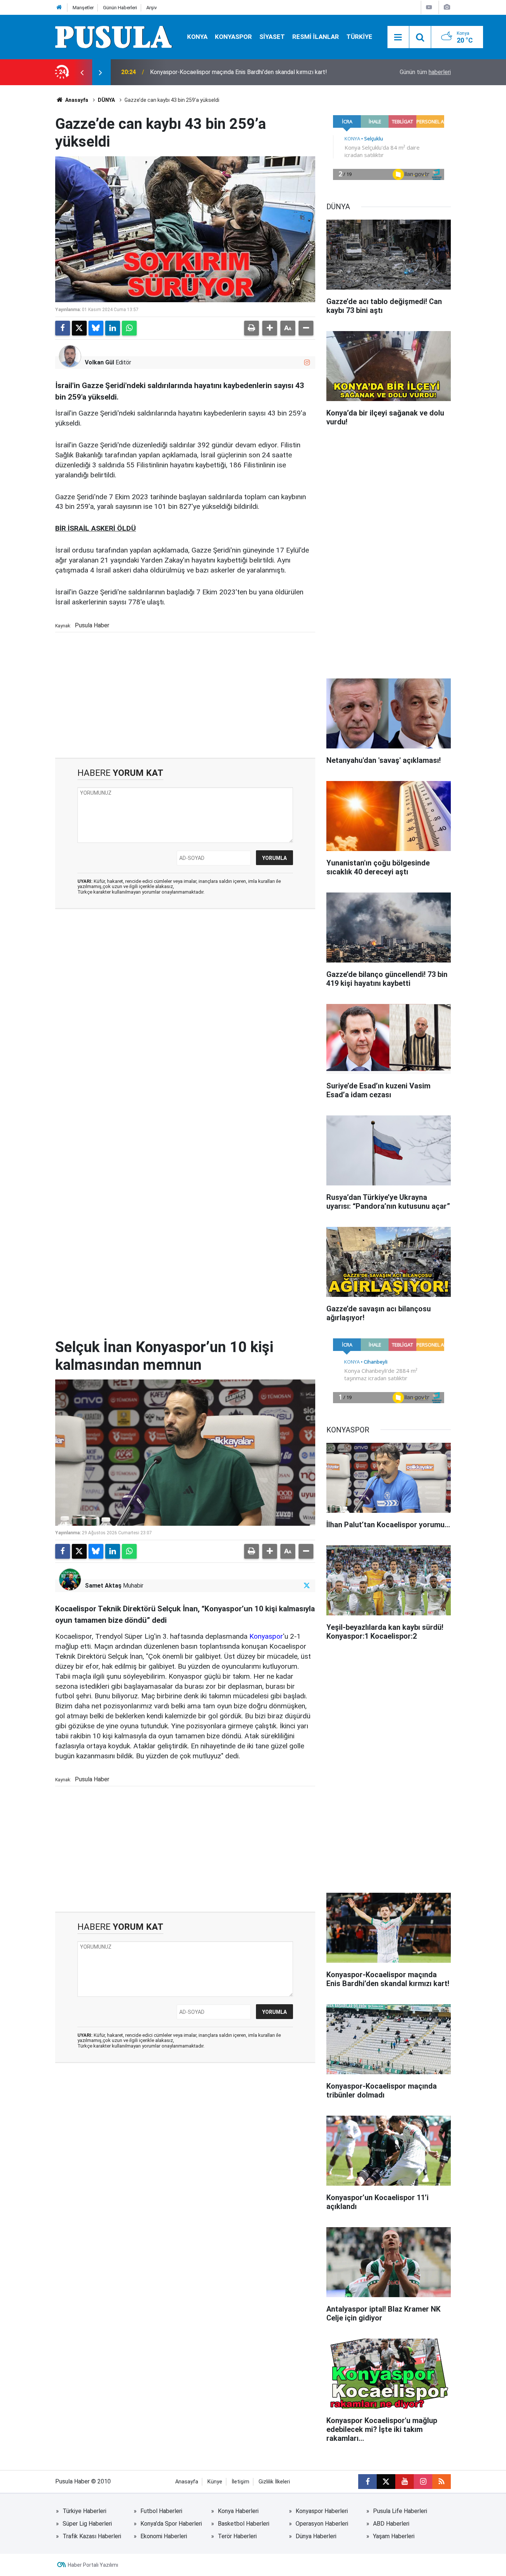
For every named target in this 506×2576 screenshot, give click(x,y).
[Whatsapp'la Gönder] (129, 328)
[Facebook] (63, 328)
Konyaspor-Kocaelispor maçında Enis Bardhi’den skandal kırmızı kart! (239, 72)
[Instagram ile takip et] (307, 362)
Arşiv (152, 8)
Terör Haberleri (237, 2536)
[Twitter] (79, 328)
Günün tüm (425, 72)
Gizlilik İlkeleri (274, 2482)
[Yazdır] (252, 328)
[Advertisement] (185, 695)
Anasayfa (76, 100)
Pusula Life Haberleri (400, 2511)
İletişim (240, 2482)
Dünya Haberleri (316, 2536)
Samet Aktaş (103, 1586)
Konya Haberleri (238, 2511)
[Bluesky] (96, 328)
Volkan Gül (99, 362)
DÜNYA (106, 100)
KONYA (197, 37)
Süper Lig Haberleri (87, 2524)
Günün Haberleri (120, 8)
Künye (215, 2482)
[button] (270, 328)
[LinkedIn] (113, 328)
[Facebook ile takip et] (367, 2482)
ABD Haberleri (391, 2524)
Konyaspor (266, 1636)
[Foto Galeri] (447, 7)
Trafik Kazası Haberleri (92, 2536)
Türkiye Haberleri (84, 2511)
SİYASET (272, 37)
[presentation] (82, 72)
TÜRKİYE (359, 37)
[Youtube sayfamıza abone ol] (405, 2482)
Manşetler (83, 8)
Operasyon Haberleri (322, 2524)
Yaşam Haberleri (394, 2536)
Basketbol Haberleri (244, 2524)
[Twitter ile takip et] (307, 1586)
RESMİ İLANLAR (316, 37)
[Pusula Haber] (114, 36)
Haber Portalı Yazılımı (93, 2565)
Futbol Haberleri (161, 2511)
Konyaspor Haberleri (322, 2511)
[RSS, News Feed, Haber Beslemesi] (442, 2482)
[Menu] (398, 37)
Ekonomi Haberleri (164, 2536)
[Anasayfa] (59, 8)
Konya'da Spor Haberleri (171, 2524)
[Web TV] (429, 7)
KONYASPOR (233, 37)
